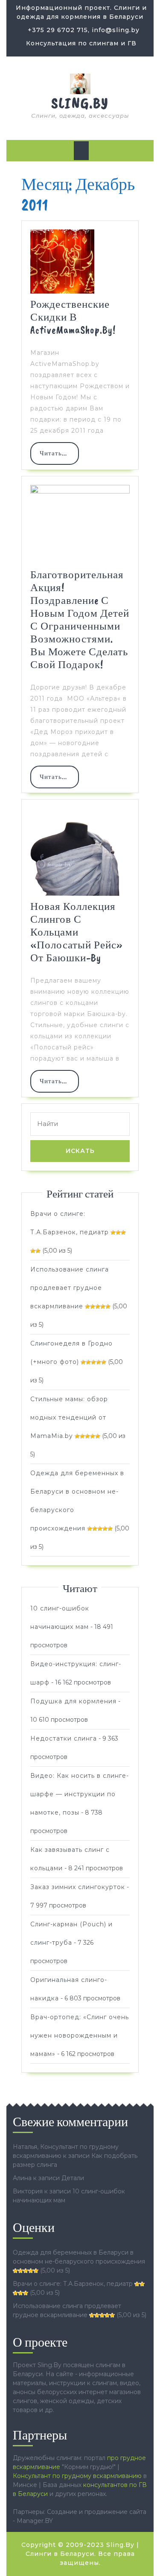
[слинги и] (80, 83)
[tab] (81, 151)
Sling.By (80, 103)
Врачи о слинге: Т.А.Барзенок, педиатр (73, 2284)
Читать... (59, 457)
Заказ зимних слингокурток (78, 1887)
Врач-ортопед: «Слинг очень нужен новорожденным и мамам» (80, 2035)
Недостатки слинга (64, 1738)
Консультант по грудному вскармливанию (77, 2476)
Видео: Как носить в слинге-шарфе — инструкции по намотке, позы (80, 1794)
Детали (73, 2178)
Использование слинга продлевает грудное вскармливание (70, 1288)
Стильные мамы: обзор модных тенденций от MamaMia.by (69, 1417)
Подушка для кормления (73, 1701)
